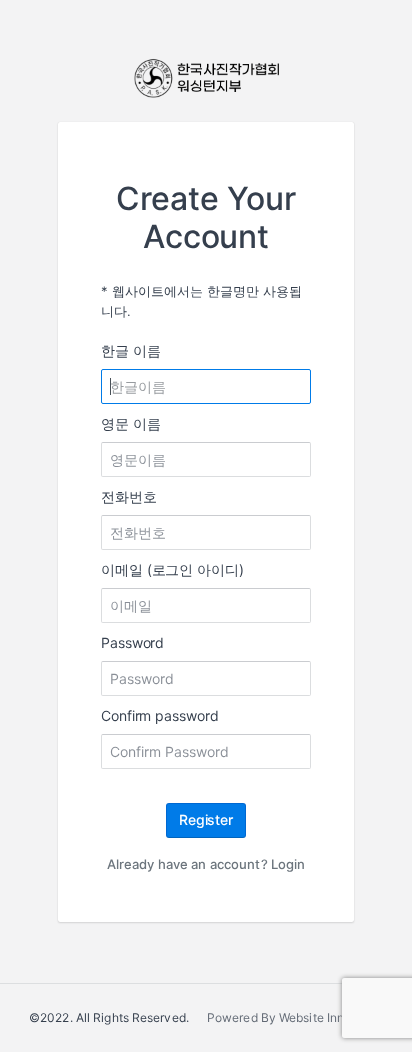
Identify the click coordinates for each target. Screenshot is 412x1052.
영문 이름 (131, 423)
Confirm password (160, 715)
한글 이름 (131, 350)
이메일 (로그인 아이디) (172, 569)
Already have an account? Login (206, 864)
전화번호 (129, 496)
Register (206, 819)
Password (132, 642)
